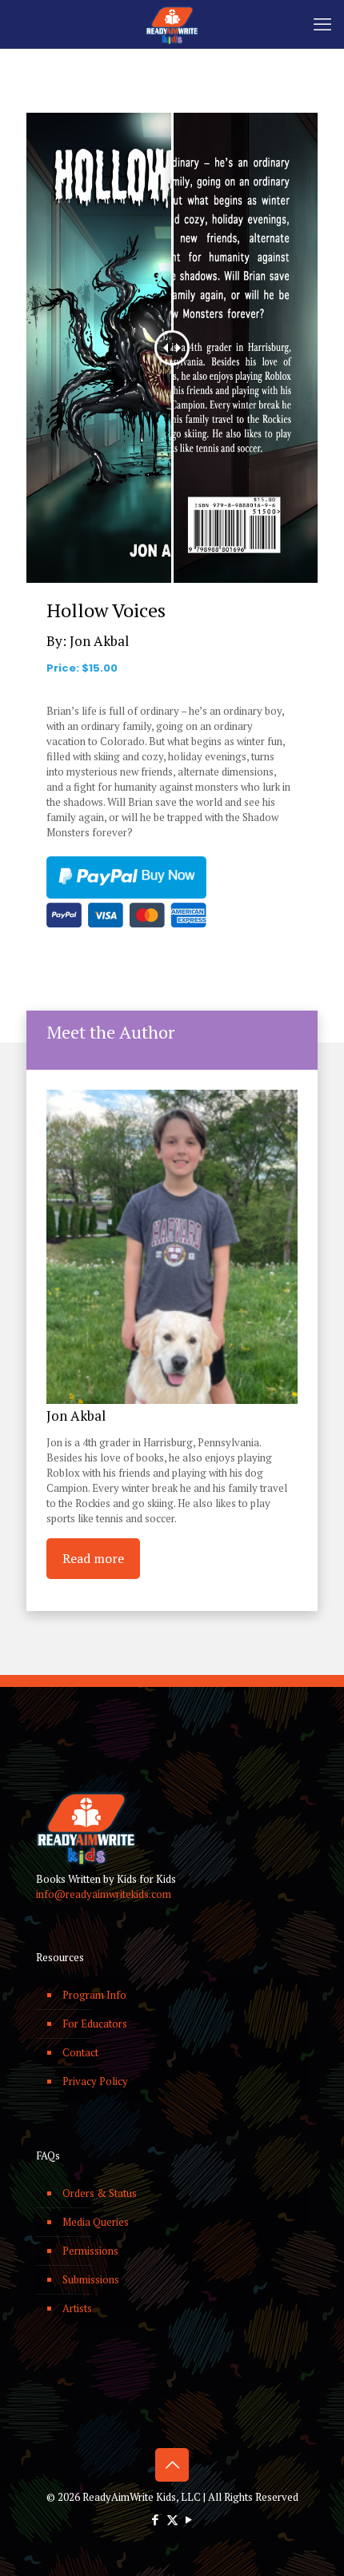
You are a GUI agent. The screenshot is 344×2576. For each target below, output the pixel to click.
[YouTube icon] (189, 2519)
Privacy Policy (95, 2081)
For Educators (95, 2024)
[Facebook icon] (156, 2519)
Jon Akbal (99, 641)
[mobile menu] (322, 24)
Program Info (94, 1995)
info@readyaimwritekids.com (104, 1894)
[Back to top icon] (172, 2465)
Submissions (91, 2279)
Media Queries (96, 2222)
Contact (80, 2052)
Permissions (90, 2251)
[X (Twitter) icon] (172, 2519)
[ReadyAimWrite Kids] (172, 24)
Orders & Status (100, 2193)
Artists (77, 2308)
